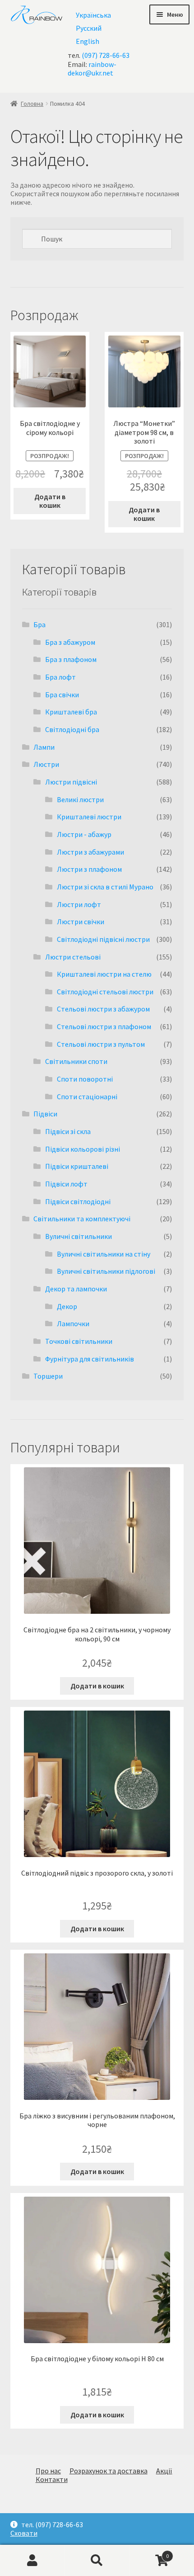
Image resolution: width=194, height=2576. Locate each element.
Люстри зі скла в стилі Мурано (105, 887)
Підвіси (45, 1114)
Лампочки (73, 1323)
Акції (164, 2471)
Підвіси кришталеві (77, 1166)
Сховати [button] (24, 2533)
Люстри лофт (79, 904)
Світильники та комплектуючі (82, 1219)
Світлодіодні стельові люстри (105, 992)
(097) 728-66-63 (106, 55)
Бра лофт (60, 677)
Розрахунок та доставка (109, 2471)
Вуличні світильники (79, 1236)
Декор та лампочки (76, 1289)
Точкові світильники (79, 1341)
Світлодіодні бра (72, 729)
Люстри (46, 764)
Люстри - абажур (84, 834)
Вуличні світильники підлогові (106, 1271)
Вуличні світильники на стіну (104, 1254)
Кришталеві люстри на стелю (104, 974)
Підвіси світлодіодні (78, 1201)
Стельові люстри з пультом (101, 1044)
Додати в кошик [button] (50, 501)
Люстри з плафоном (89, 869)
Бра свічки (62, 695)
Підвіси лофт (66, 1184)
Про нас (48, 2471)
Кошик (149, 2552)
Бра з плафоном (71, 659)
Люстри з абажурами (90, 852)
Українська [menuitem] (93, 15)
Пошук (97, 2561)
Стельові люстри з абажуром (103, 1009)
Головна (32, 104)
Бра (39, 624)
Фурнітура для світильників (90, 1359)
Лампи (44, 747)
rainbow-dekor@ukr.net (92, 69)
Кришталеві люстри (89, 817)
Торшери (48, 1376)
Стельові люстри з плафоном (104, 1026)
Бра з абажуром (70, 642)
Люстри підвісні (71, 782)
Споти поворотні (85, 1079)
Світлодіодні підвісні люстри (103, 939)
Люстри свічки (81, 922)
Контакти (52, 2479)
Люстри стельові (73, 957)
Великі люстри (80, 799)
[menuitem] (93, 15)
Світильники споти (76, 1061)
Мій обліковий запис (32, 2561)
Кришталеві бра (71, 712)
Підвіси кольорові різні (83, 1149)
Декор (67, 1306)
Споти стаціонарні (87, 1097)
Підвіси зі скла (68, 1131)
